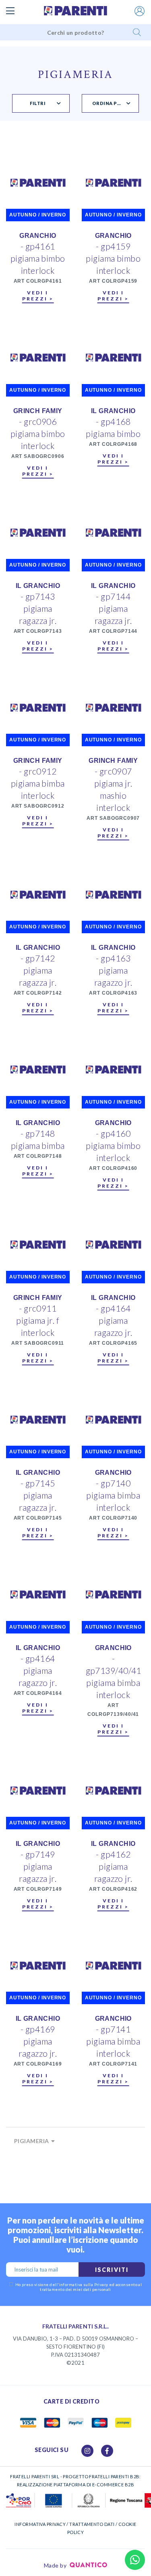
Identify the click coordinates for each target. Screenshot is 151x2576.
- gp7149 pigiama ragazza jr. (38, 1866)
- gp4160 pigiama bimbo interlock (113, 1145)
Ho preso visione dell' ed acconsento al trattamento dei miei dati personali (79, 2287)
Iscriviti (112, 2270)
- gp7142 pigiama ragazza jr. (38, 970)
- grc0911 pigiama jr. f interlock (38, 1320)
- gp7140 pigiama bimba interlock (113, 1495)
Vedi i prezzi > (38, 296)
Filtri (38, 103)
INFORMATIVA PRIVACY (40, 2524)
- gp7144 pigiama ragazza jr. (113, 608)
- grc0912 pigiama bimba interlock (38, 783)
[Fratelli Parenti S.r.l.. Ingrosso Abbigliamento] (76, 11)
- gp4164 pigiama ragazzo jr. (113, 1320)
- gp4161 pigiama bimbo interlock (38, 258)
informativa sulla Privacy (84, 2284)
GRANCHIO (38, 236)
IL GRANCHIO (113, 411)
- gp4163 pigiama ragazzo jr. (113, 970)
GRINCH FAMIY (38, 411)
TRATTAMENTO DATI (92, 2524)
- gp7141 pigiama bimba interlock (113, 2041)
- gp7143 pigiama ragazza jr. (38, 608)
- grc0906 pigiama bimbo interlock (38, 434)
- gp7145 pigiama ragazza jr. (38, 1495)
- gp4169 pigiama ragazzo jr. (38, 2041)
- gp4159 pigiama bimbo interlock (113, 258)
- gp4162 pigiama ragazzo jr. (113, 1866)
